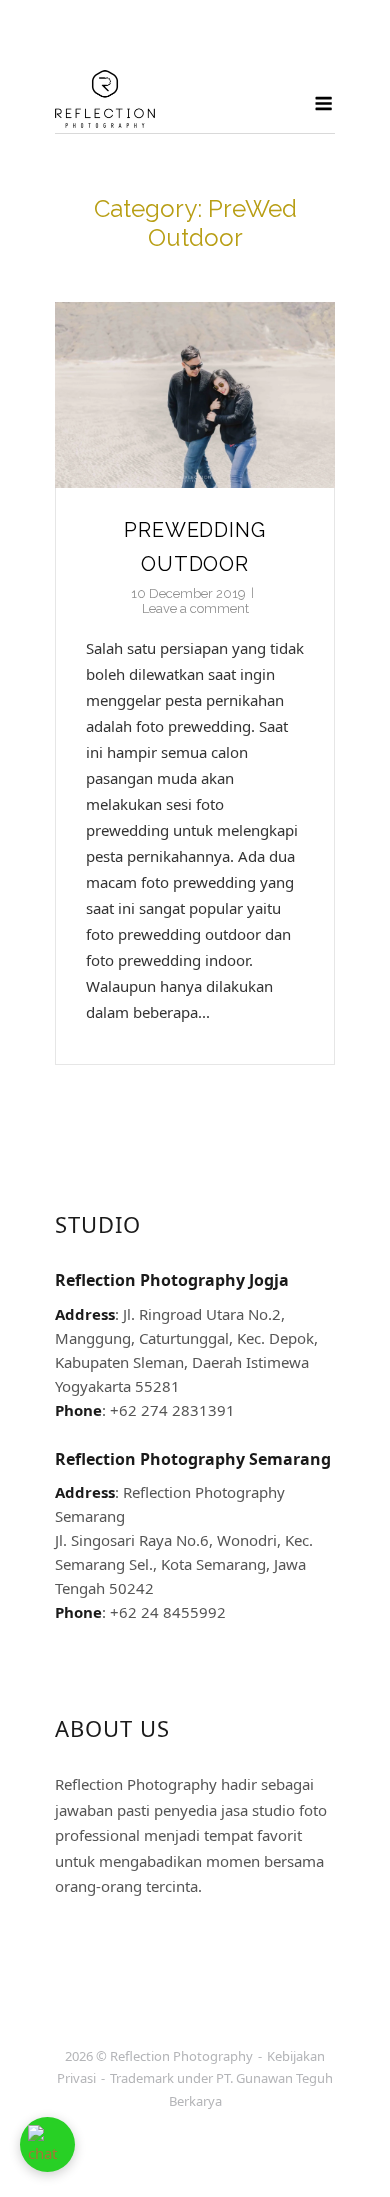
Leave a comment (195, 608)
